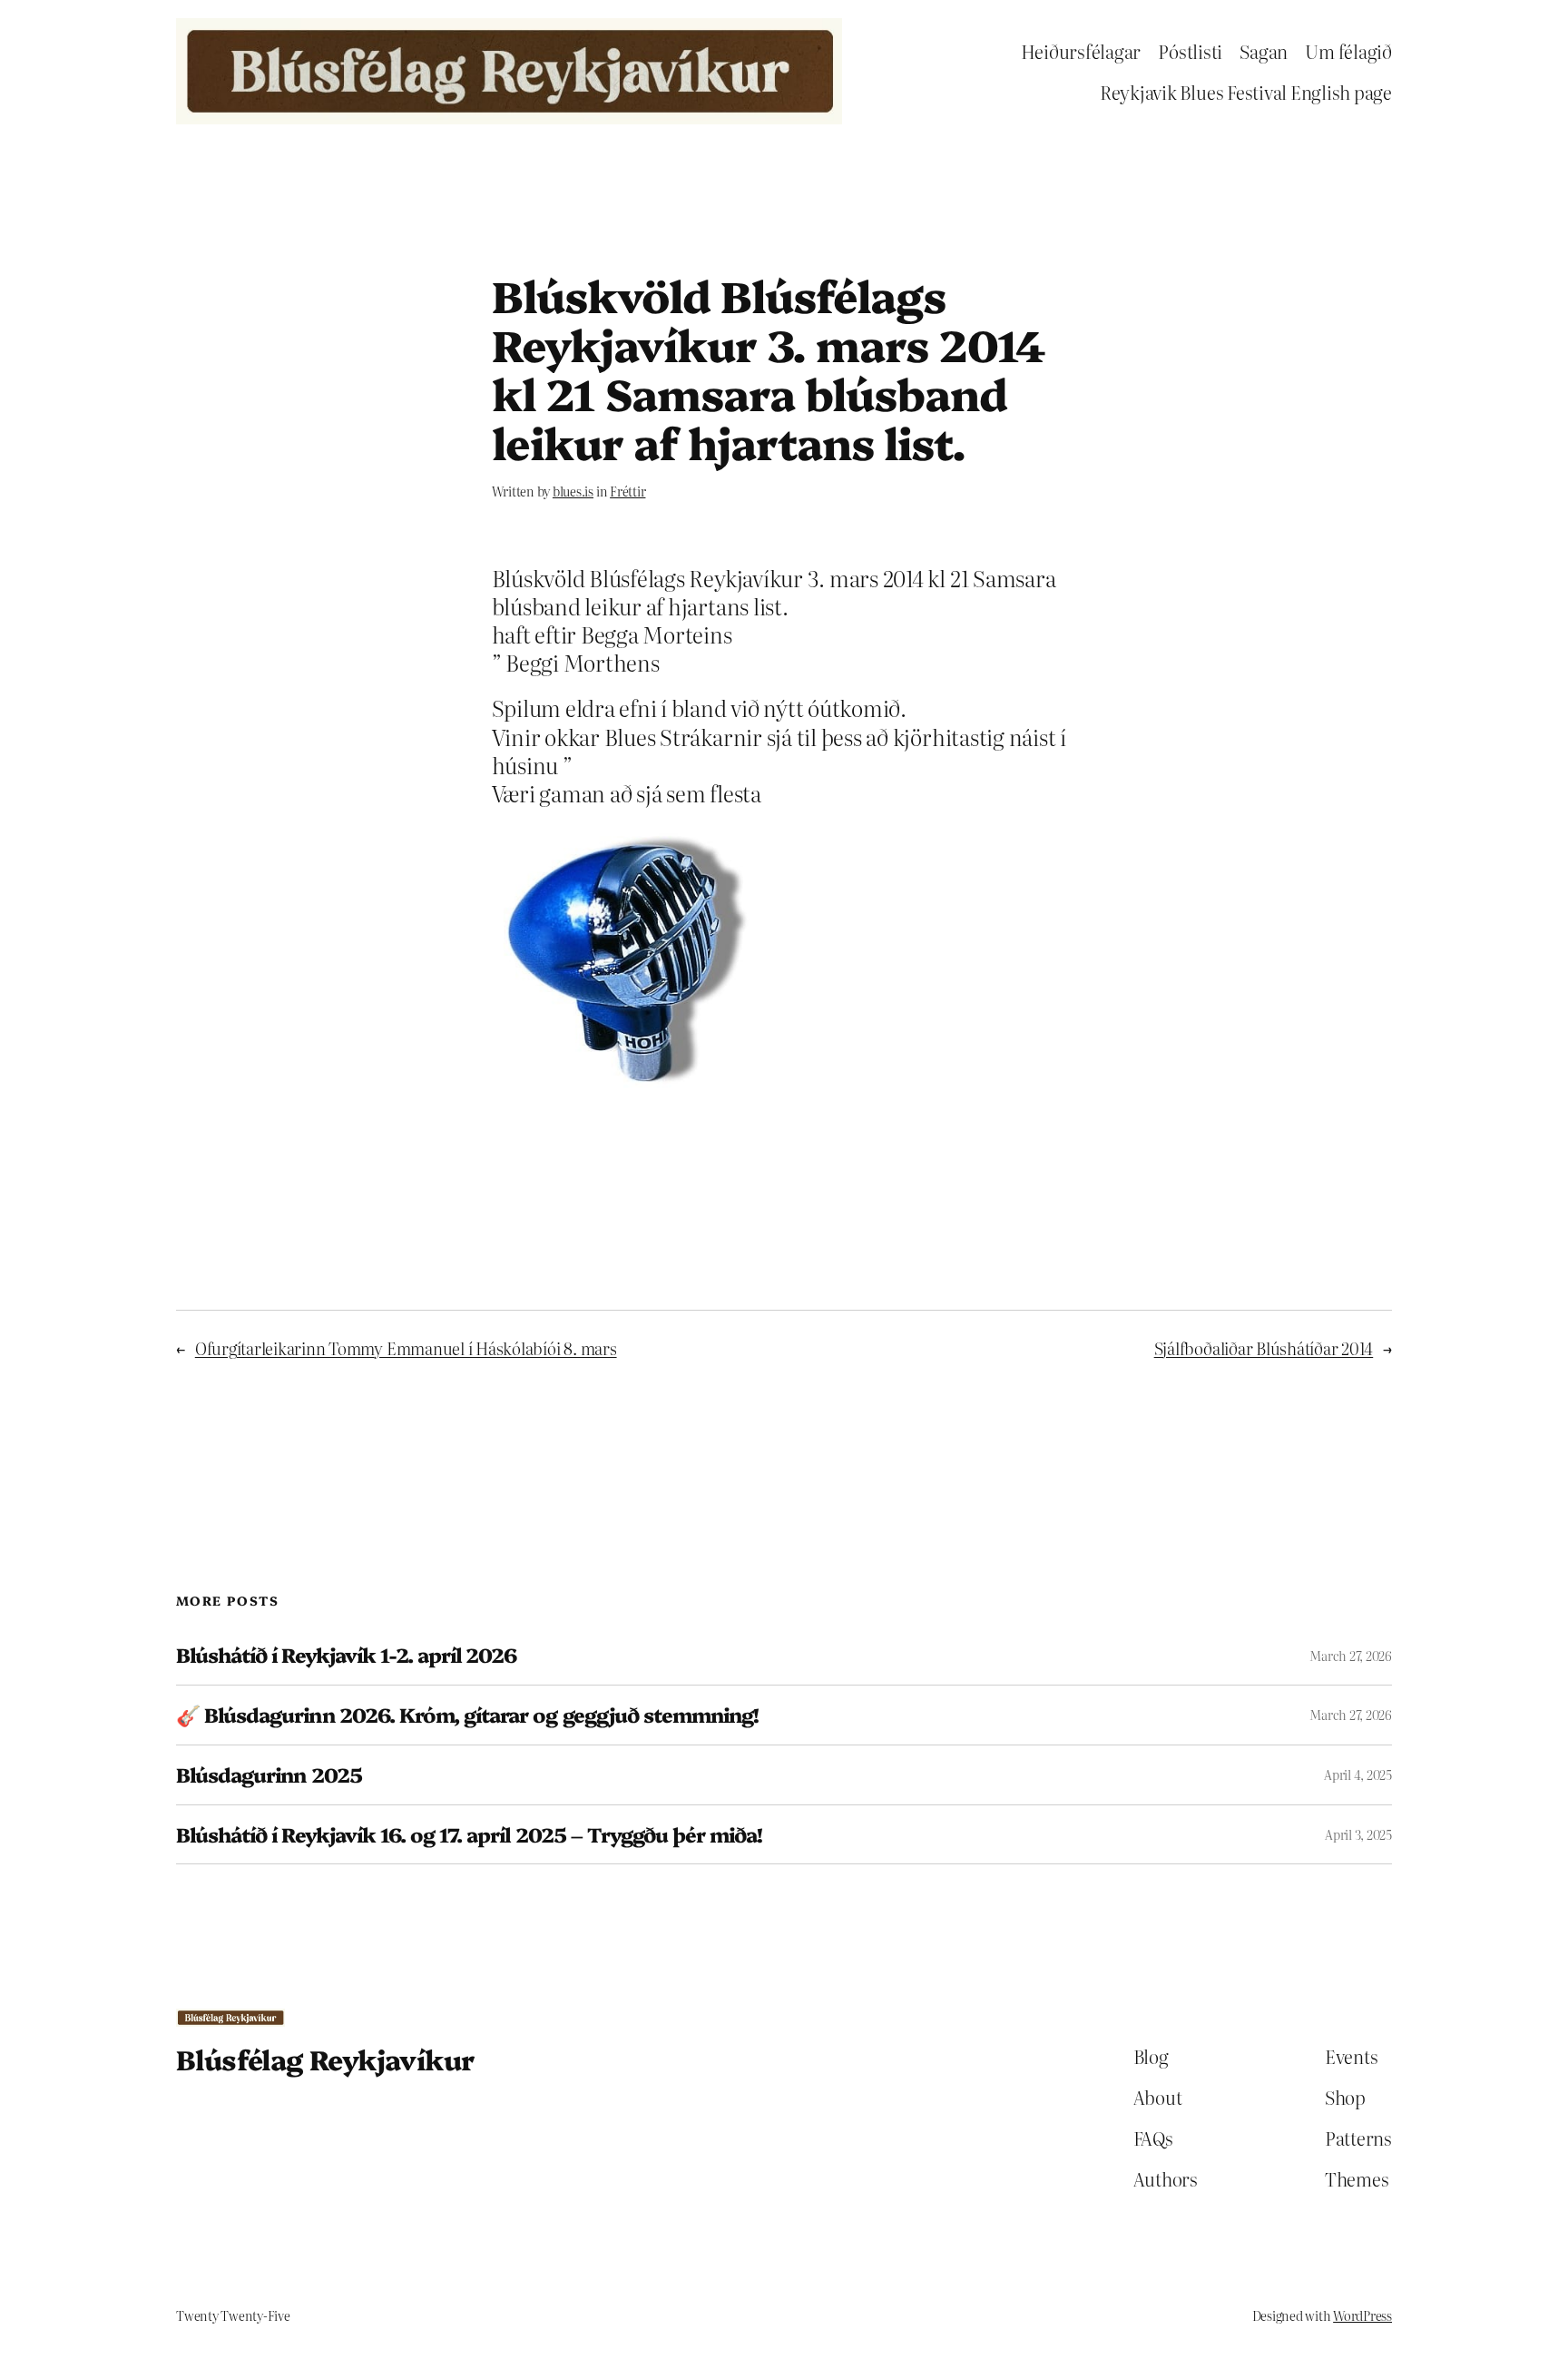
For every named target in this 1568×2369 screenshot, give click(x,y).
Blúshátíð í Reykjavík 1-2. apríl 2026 (346, 1655)
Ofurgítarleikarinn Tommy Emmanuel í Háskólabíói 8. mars (406, 1348)
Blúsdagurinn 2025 (269, 1775)
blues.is (573, 491)
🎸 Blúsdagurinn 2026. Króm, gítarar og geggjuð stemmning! (467, 1715)
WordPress (1362, 2315)
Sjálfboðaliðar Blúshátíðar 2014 (1264, 1348)
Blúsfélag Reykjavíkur (325, 2059)
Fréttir (627, 491)
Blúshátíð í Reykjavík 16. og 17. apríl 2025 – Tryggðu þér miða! (470, 1835)
